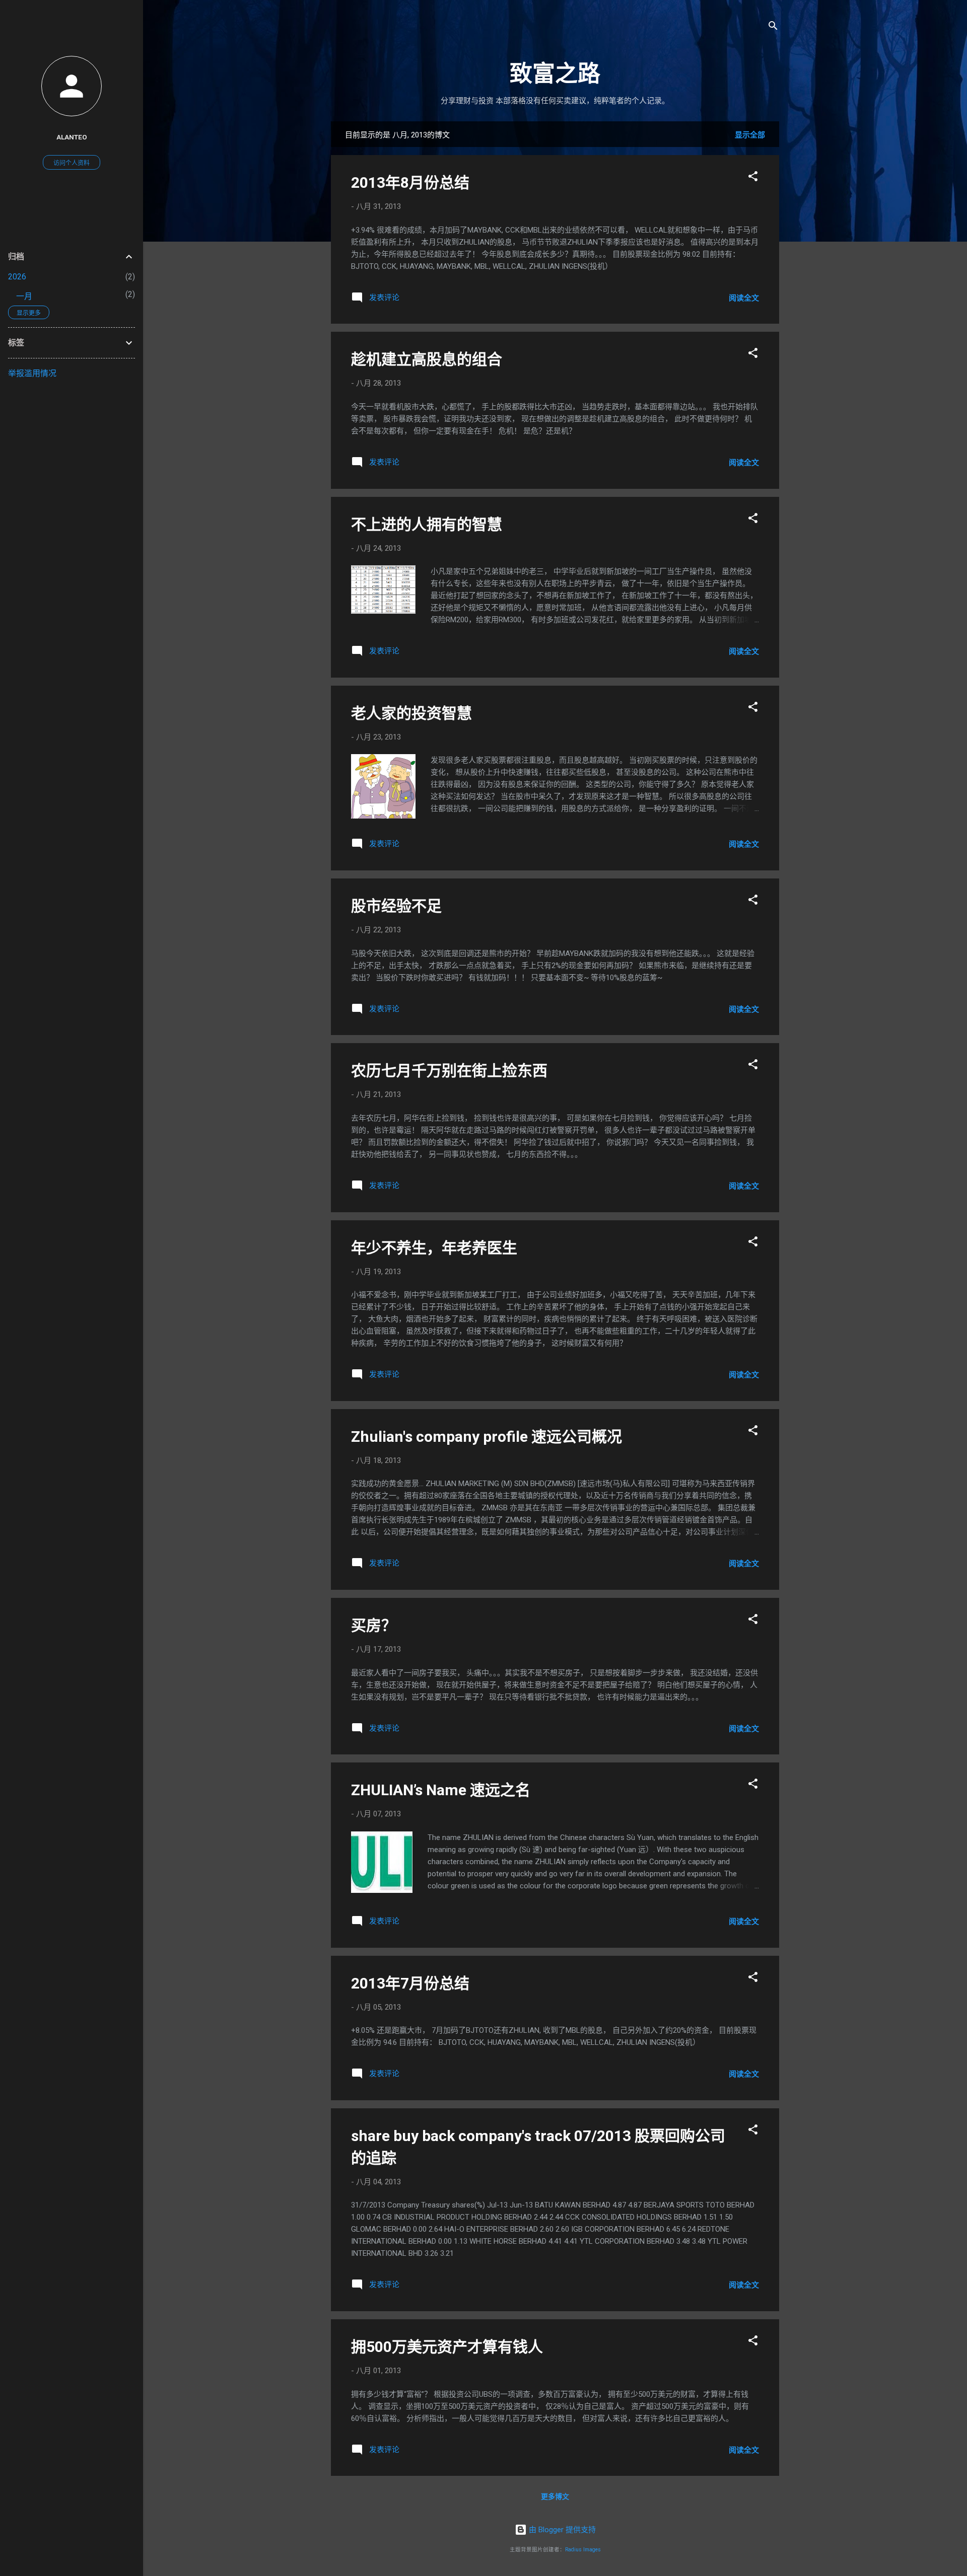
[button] (753, 178)
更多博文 (555, 2496)
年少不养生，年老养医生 (434, 1248)
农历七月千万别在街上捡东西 (449, 1071)
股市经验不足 (396, 906)
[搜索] (773, 27)
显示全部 (750, 135)
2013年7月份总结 (410, 1983)
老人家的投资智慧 (411, 713)
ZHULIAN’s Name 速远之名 (441, 1790)
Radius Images (583, 2550)
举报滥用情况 (32, 373)
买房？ (374, 1625)
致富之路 (555, 74)
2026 (17, 277)
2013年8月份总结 (410, 182)
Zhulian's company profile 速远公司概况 (487, 1437)
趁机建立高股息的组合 (427, 359)
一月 (24, 296)
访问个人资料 (72, 163)
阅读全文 (744, 298)
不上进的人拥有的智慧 (427, 524)
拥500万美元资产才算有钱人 (447, 2347)
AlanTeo (72, 137)
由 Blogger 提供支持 (561, 2530)
